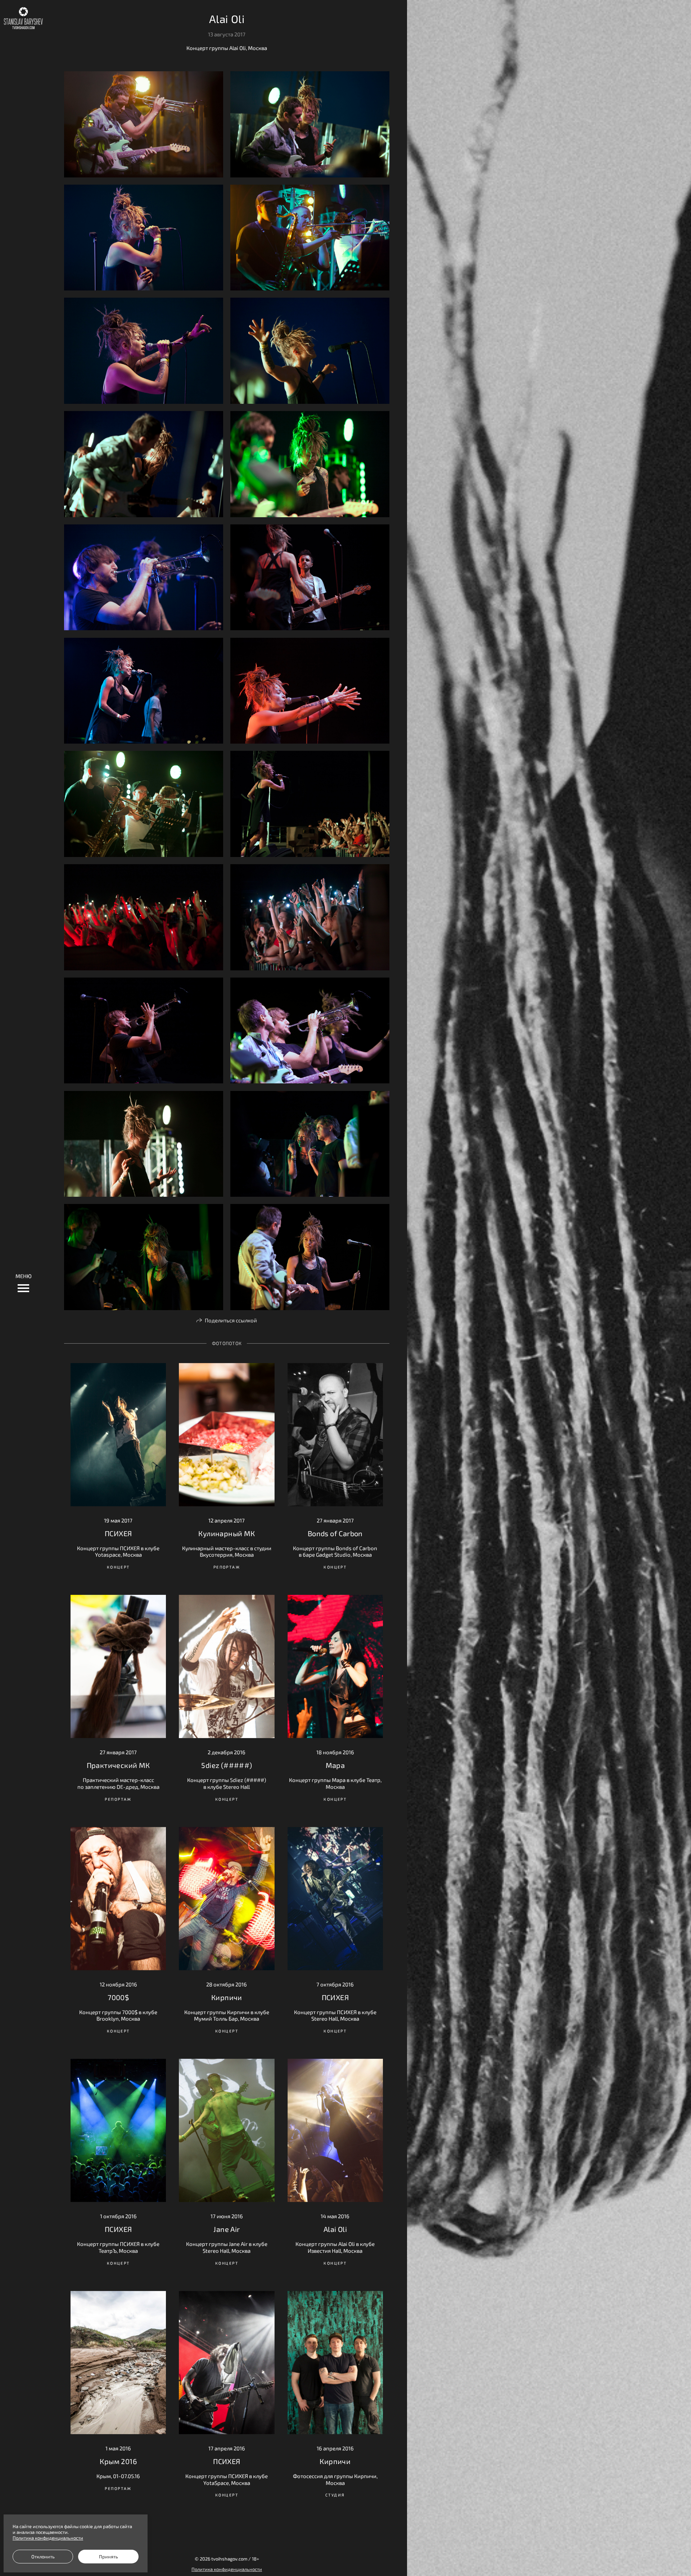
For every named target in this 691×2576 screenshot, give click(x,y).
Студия (335, 2495)
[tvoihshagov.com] (23, 18)
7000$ (118, 1997)
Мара (335, 1765)
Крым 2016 (118, 2461)
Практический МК (118, 1765)
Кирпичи (227, 1997)
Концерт (118, 1567)
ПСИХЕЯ (118, 1533)
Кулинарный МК (227, 1533)
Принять (109, 2557)
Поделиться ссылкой (231, 1320)
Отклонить (43, 2557)
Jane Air (227, 2229)
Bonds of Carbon (335, 1533)
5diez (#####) (227, 1765)
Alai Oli (335, 2229)
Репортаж (227, 1567)
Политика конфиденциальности (227, 2569)
